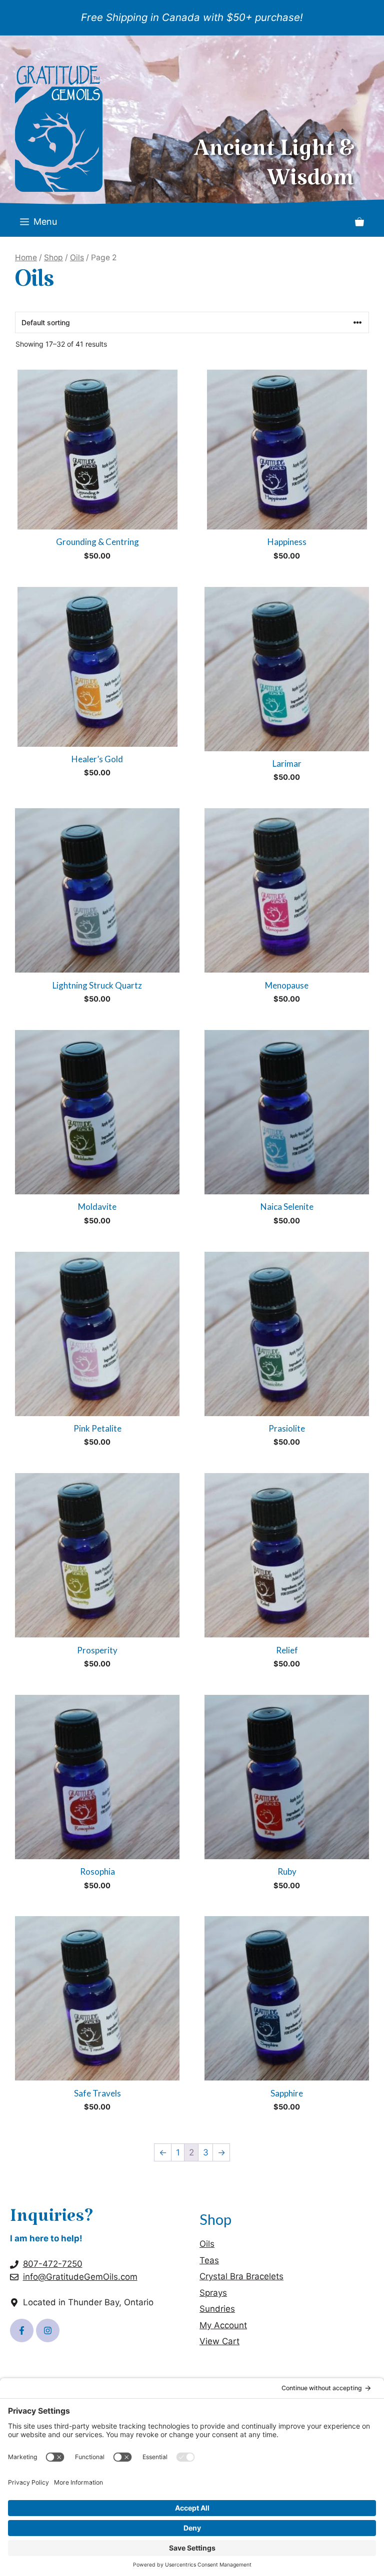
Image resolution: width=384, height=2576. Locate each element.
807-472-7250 (53, 2264)
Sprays (213, 2293)
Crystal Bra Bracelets (241, 2276)
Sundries (217, 2309)
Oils (77, 258)
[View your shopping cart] (359, 222)
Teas (209, 2260)
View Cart (219, 2341)
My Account (223, 2325)
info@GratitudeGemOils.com (80, 2277)
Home (26, 258)
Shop (53, 258)
